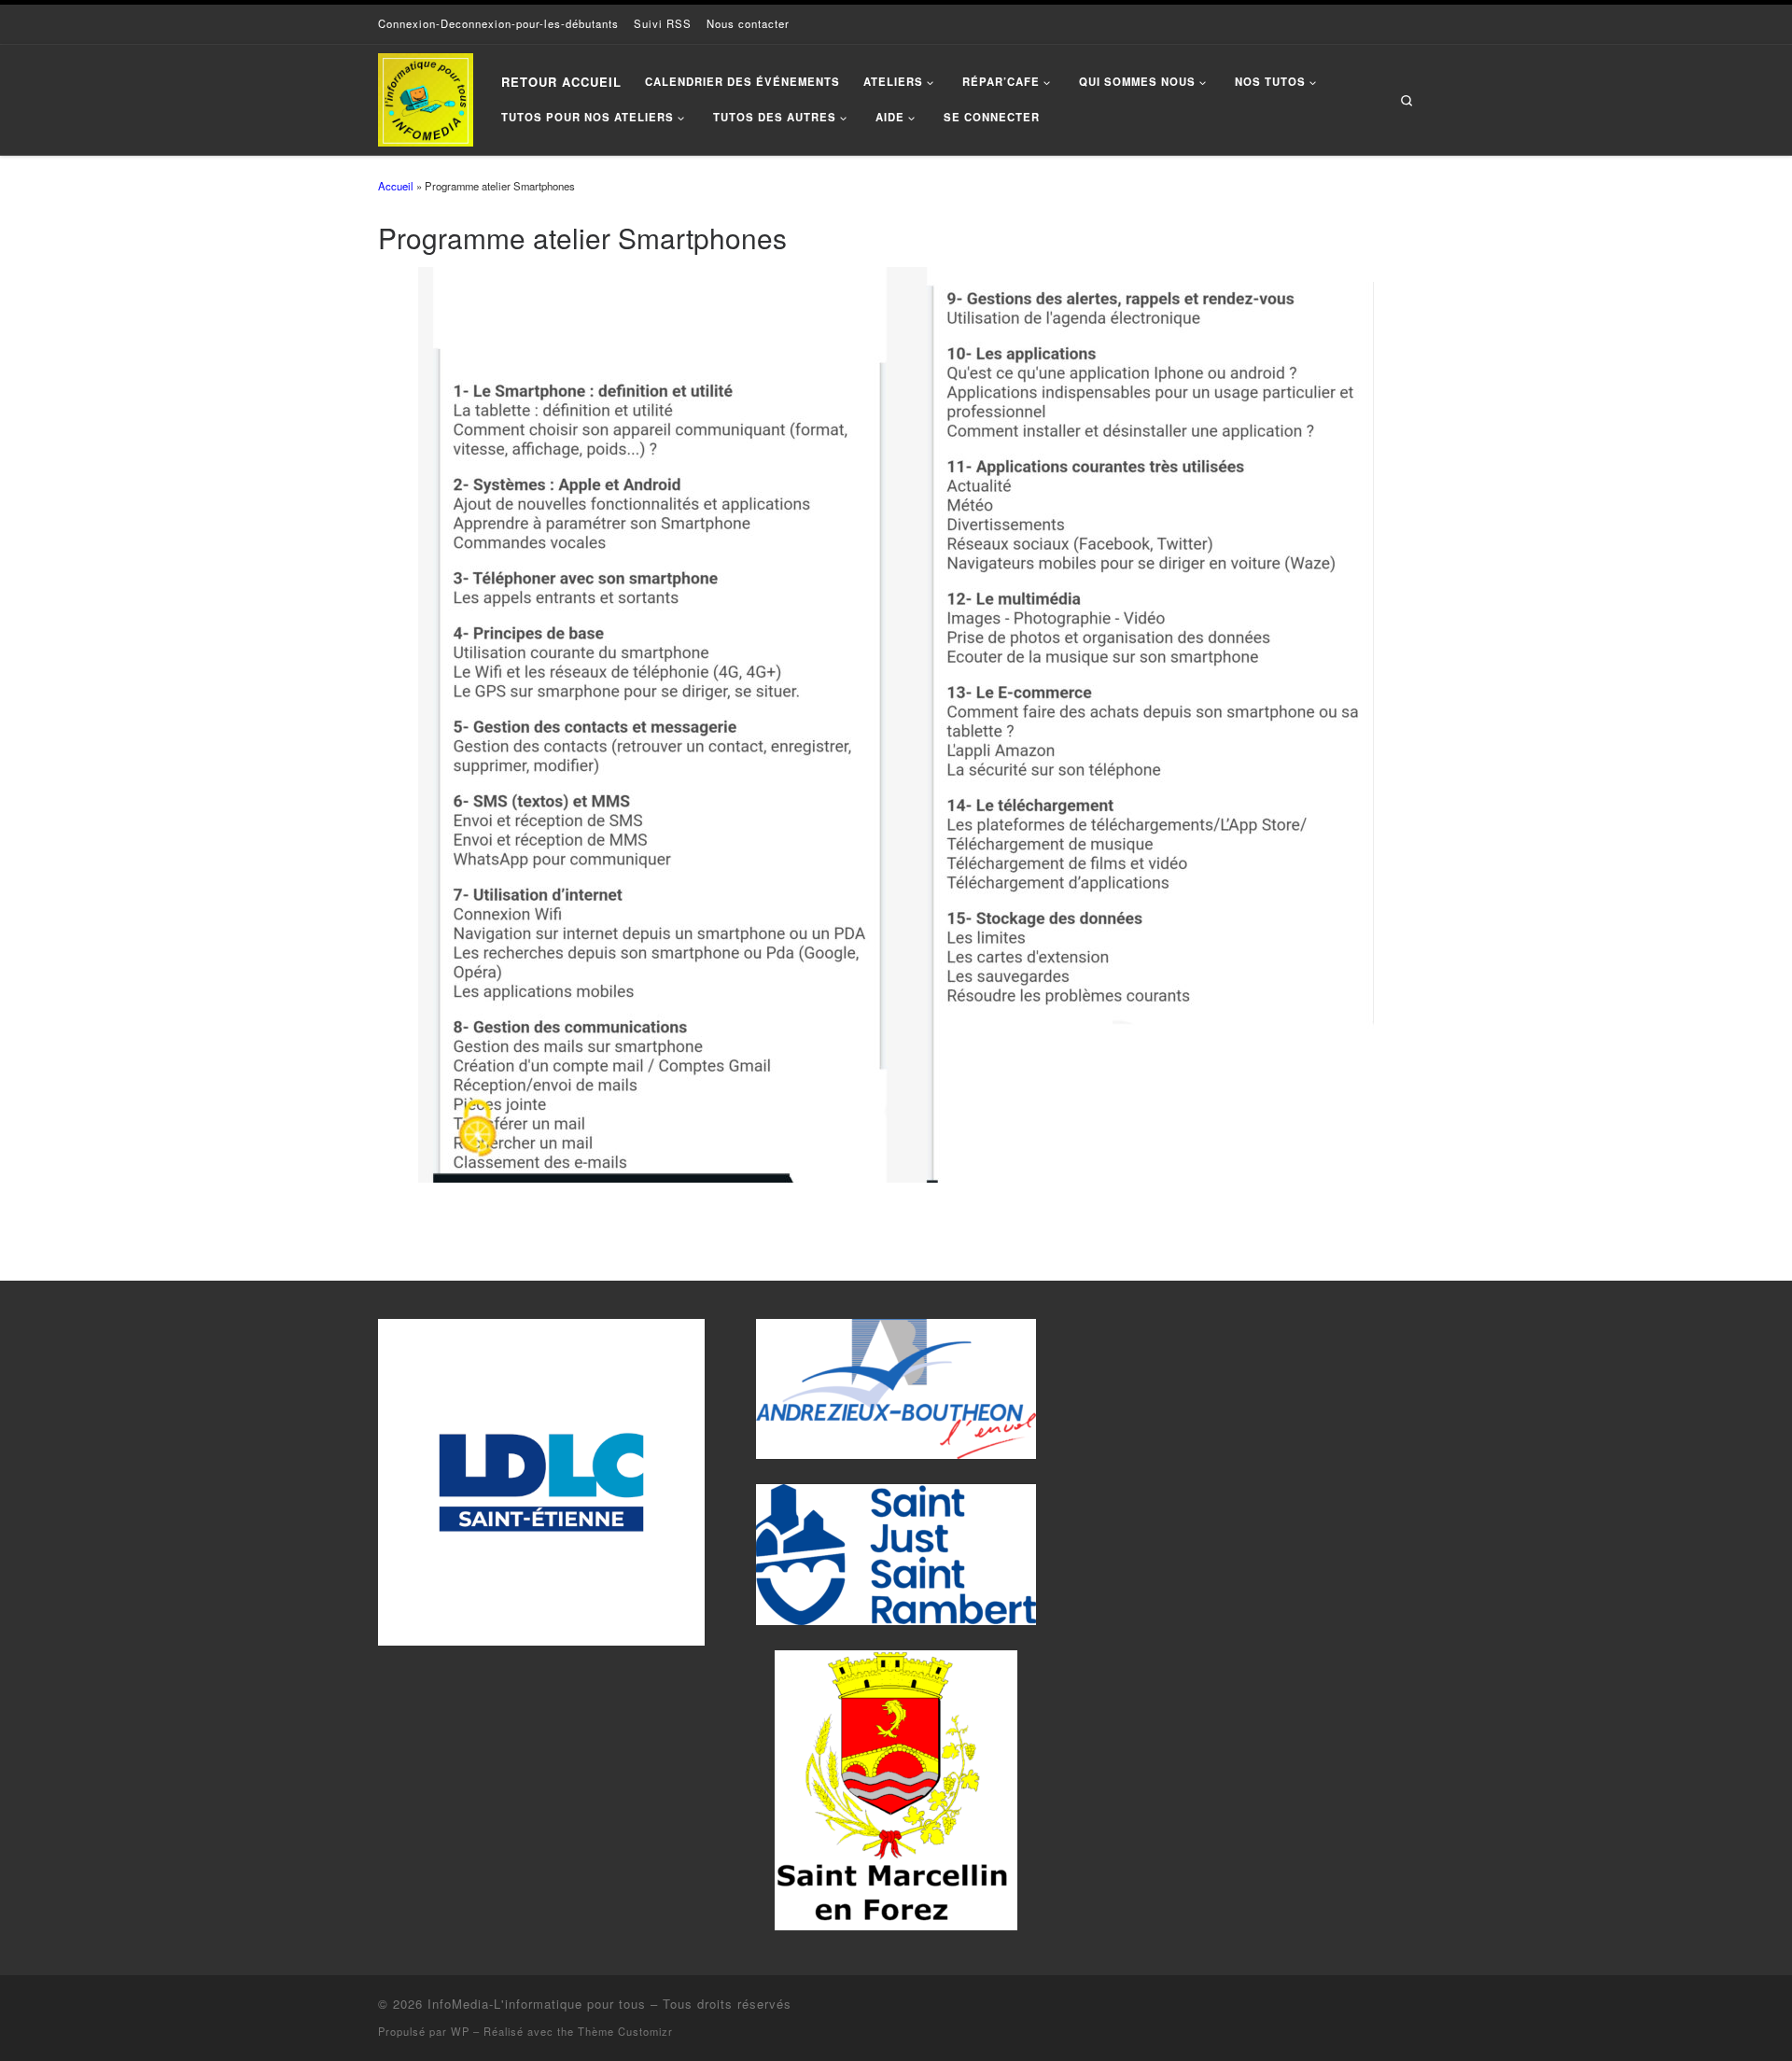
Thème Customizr (625, 2031)
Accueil (396, 186)
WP (460, 2031)
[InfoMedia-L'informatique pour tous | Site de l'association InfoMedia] (426, 95)
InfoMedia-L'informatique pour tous (537, 2004)
